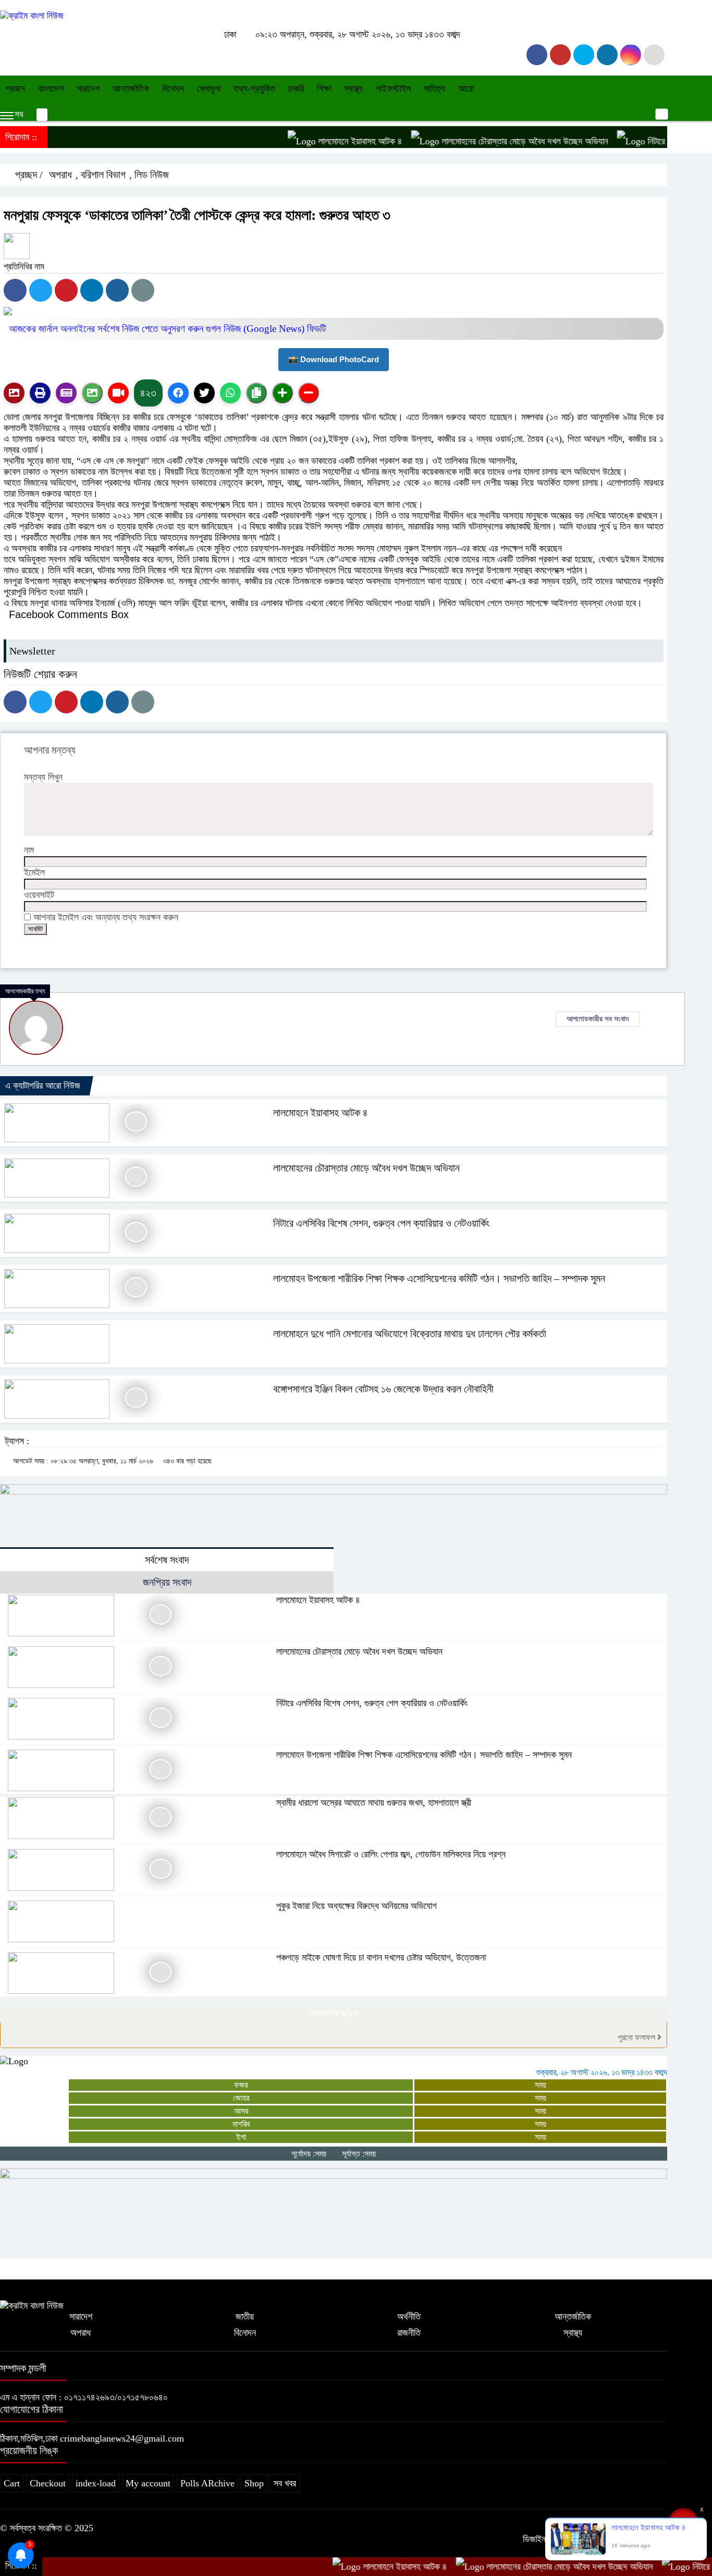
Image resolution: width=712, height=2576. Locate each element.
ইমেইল (34, 872)
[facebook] (537, 55)
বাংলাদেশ (51, 89)
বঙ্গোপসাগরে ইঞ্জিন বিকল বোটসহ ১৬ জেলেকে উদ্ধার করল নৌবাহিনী (383, 1389)
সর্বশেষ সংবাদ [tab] (167, 1560)
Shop (254, 2483)
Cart (12, 2483)
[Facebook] (15, 290)
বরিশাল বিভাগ (103, 175)
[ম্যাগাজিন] (66, 393)
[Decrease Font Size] (309, 393)
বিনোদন (173, 89)
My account (148, 2483)
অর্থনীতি (409, 2316)
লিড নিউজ (152, 175)
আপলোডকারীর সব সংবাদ (598, 1019)
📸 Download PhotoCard (334, 359)
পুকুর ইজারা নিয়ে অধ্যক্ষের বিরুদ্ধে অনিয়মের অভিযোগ (357, 1906)
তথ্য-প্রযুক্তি (254, 89)
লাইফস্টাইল (393, 89)
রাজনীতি (409, 2333)
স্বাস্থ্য (353, 89)
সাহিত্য (434, 89)
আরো (466, 89)
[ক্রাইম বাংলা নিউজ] (32, 16)
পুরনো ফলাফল (637, 2037)
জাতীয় (245, 2316)
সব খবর (285, 2483)
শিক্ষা (324, 89)
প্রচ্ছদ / (28, 175)
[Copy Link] (256, 393)
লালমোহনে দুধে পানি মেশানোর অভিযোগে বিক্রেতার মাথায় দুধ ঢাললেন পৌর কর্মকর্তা (410, 1334)
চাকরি (296, 89)
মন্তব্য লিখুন (43, 777)
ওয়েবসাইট (39, 895)
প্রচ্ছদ (15, 89)
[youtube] (631, 55)
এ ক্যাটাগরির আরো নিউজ (43, 1086)
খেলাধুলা (209, 89)
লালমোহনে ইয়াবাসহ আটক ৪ (316, 141)
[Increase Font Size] (283, 393)
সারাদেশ (88, 89)
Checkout (48, 2483)
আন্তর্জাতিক (131, 89)
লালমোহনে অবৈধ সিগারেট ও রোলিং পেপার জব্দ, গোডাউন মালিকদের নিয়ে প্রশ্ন (391, 1854)
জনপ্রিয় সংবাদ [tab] (167, 1582)
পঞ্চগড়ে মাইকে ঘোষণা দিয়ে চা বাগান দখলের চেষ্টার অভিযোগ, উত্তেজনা (381, 1957)
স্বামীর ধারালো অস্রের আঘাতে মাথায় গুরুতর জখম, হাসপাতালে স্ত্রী (374, 1803)
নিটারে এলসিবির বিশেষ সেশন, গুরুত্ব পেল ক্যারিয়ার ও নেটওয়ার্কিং (381, 1223)
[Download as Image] (92, 393)
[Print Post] (14, 393)
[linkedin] (607, 55)
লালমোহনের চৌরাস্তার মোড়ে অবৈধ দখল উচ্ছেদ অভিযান (481, 141)
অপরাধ (60, 175)
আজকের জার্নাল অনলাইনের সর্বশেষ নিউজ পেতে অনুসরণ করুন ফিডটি (168, 329)
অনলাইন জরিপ (334, 2013)
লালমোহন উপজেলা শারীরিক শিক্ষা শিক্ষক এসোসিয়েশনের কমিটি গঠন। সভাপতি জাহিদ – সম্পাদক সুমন (439, 1278)
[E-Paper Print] (40, 393)
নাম (29, 850)
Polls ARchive (207, 2483)
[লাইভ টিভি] (118, 393)
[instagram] (584, 55)
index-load (96, 2483)
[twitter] (560, 55)
